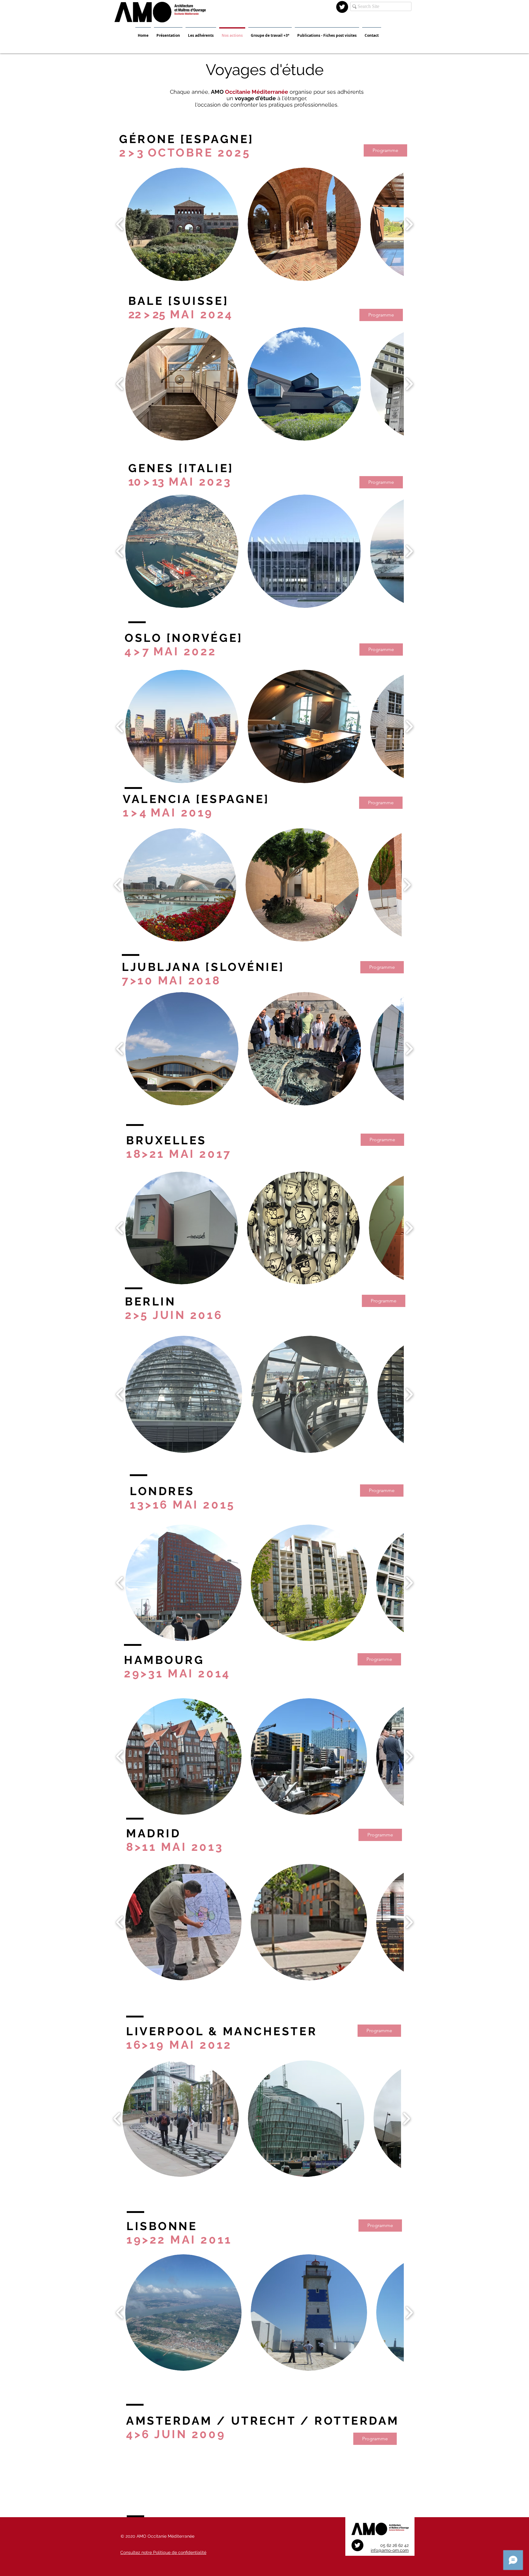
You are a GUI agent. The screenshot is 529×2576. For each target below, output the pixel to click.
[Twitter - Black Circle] (342, 7)
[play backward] (120, 224)
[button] (182, 1228)
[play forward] (409, 224)
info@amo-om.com (390, 2550)
